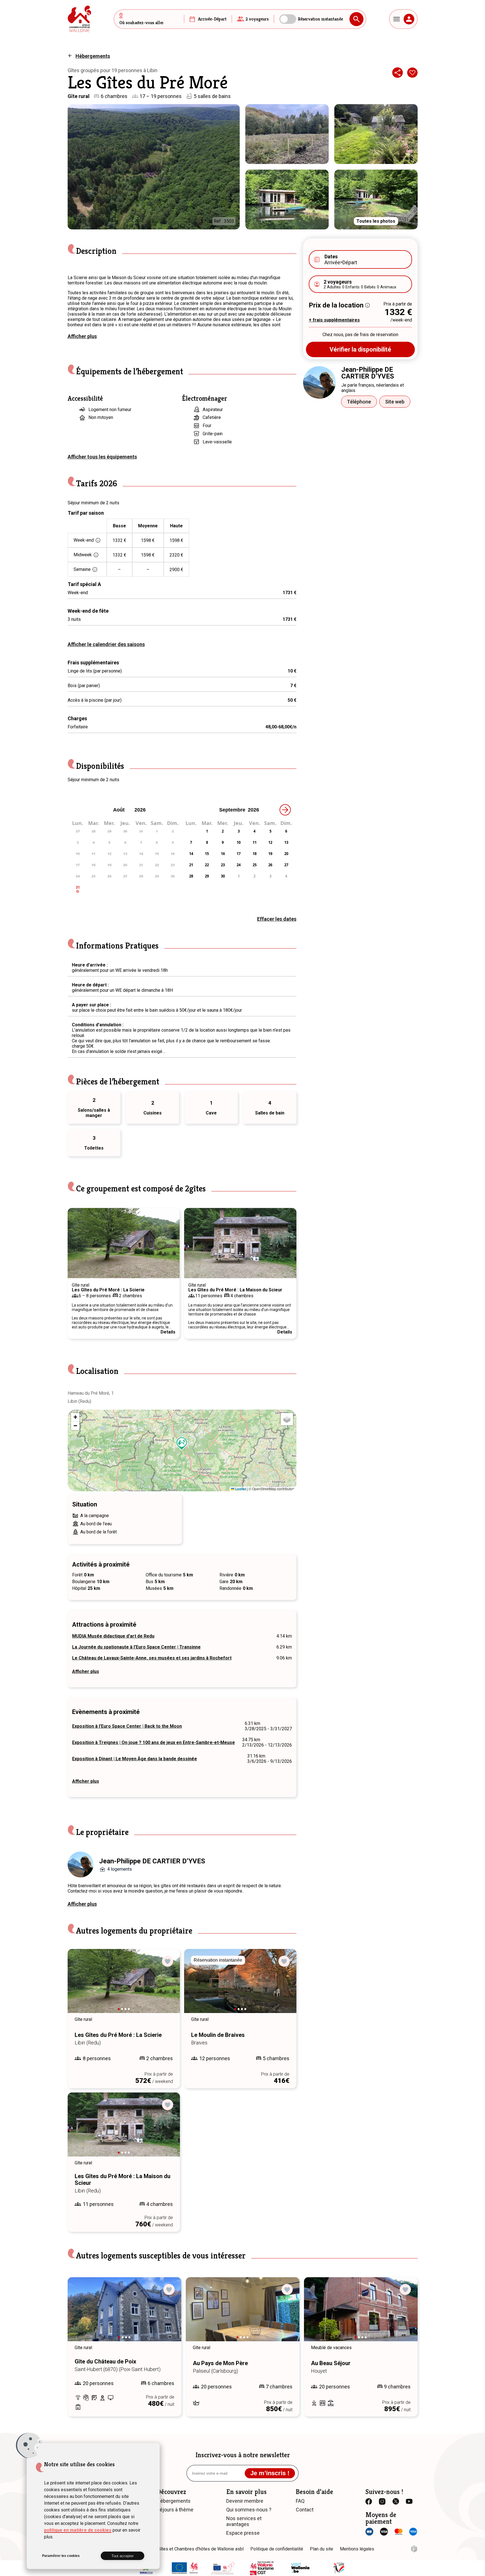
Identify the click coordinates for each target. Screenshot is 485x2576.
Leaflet (240, 1489)
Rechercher (356, 19)
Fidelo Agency (414, 2549)
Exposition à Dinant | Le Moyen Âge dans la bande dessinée (135, 1759)
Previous (77, 1243)
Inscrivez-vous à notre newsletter (243, 2455)
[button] (182, 1444)
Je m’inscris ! (270, 2473)
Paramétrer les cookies (61, 2556)
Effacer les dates (277, 919)
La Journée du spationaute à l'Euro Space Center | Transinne (136, 1647)
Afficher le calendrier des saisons (106, 644)
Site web (395, 402)
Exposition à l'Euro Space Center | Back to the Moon (127, 1726)
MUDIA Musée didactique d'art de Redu (113, 1636)
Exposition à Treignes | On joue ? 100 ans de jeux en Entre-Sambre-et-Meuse (154, 1742)
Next (170, 1243)
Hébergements (93, 56)
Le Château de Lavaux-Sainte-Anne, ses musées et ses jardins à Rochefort (152, 1658)
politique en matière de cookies (78, 2530)
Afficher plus (82, 336)
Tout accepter (123, 2556)
